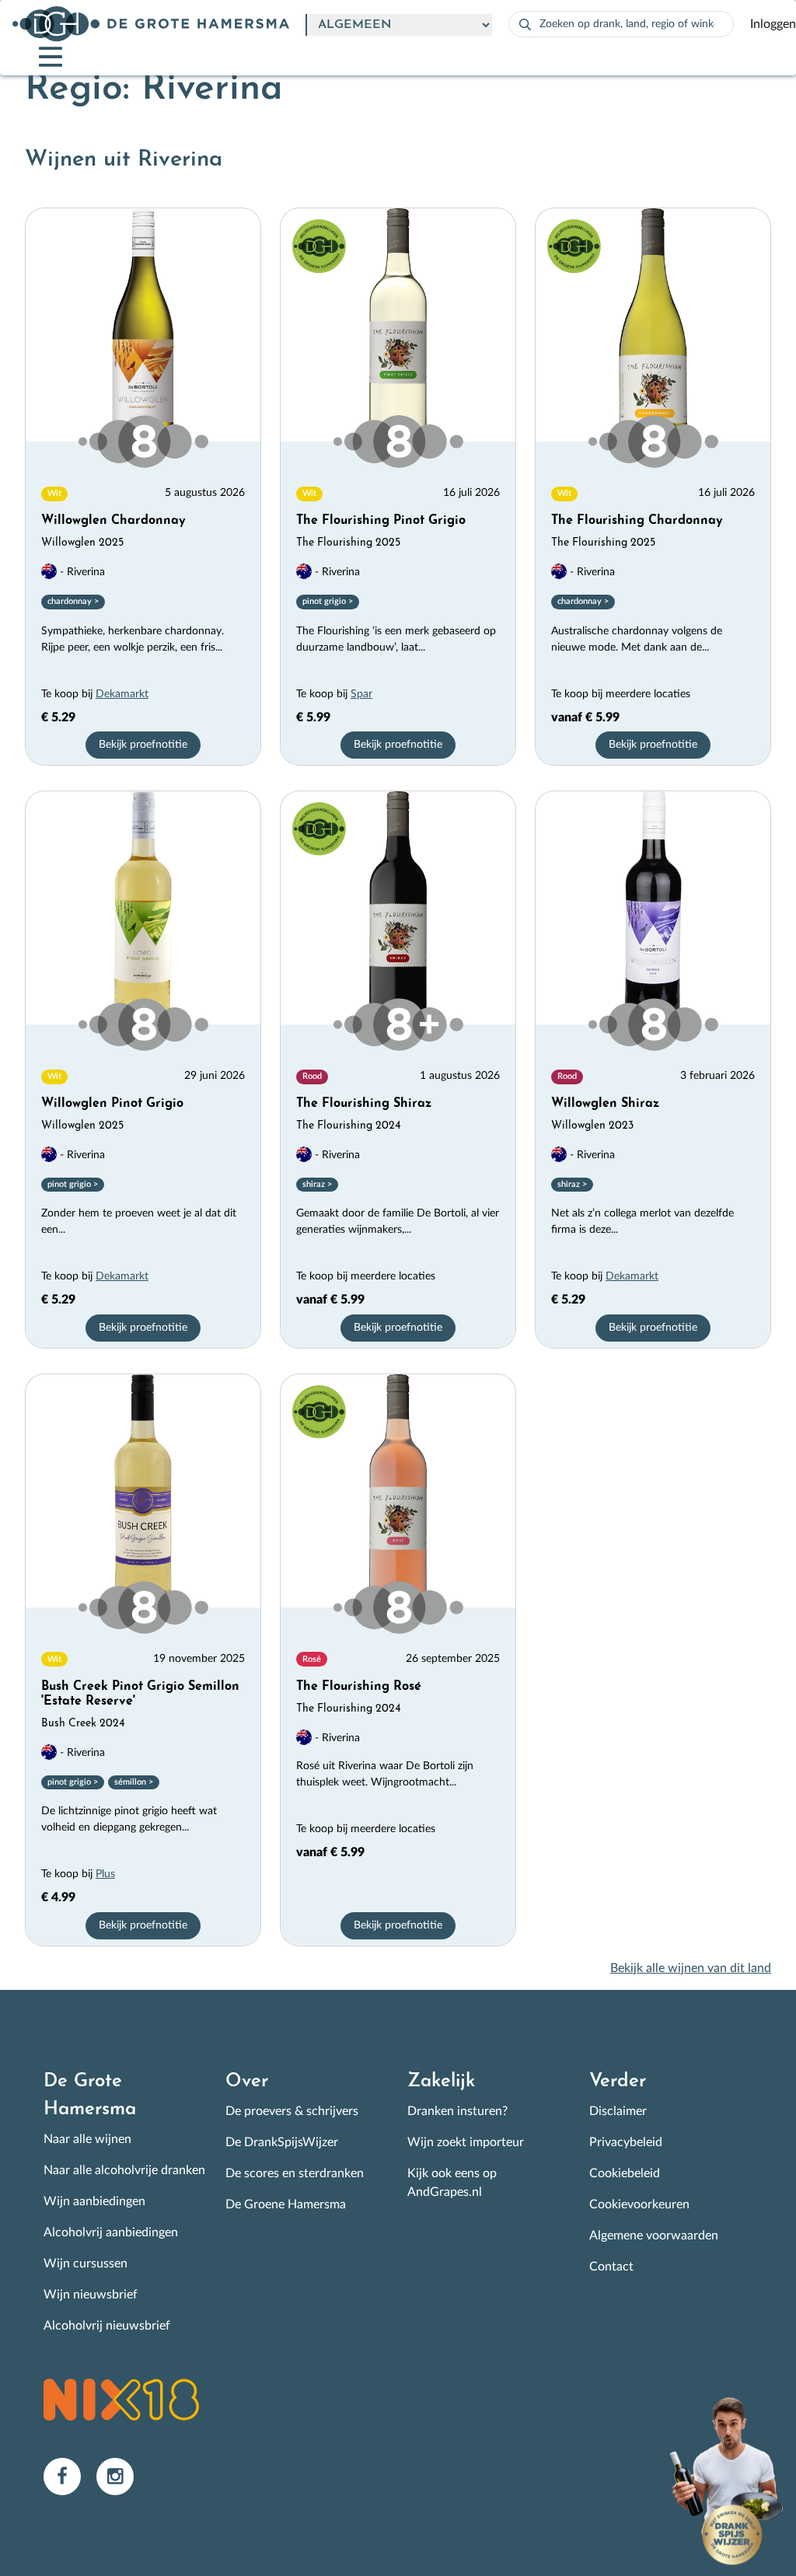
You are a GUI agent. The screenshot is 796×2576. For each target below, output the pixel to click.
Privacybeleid (626, 2142)
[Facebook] (70, 2476)
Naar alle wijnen (87, 2139)
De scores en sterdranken (295, 2173)
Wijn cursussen (86, 2264)
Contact (611, 2267)
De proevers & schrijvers (292, 2111)
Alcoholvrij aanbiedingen (111, 2232)
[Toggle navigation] (37, 57)
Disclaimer (618, 2111)
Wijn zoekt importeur (466, 2142)
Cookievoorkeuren (639, 2204)
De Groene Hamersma (286, 2204)
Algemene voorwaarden (654, 2236)
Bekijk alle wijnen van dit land (691, 1968)
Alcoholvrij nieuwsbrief (107, 2326)
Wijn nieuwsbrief (91, 2295)
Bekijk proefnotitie (143, 745)
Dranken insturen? (457, 2111)
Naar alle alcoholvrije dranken (124, 2170)
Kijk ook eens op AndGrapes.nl (452, 2183)
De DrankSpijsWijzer (282, 2142)
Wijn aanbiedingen (94, 2201)
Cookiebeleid (625, 2173)
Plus (105, 1874)
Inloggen (773, 24)
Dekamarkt (122, 694)
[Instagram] (121, 2476)
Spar (361, 694)
